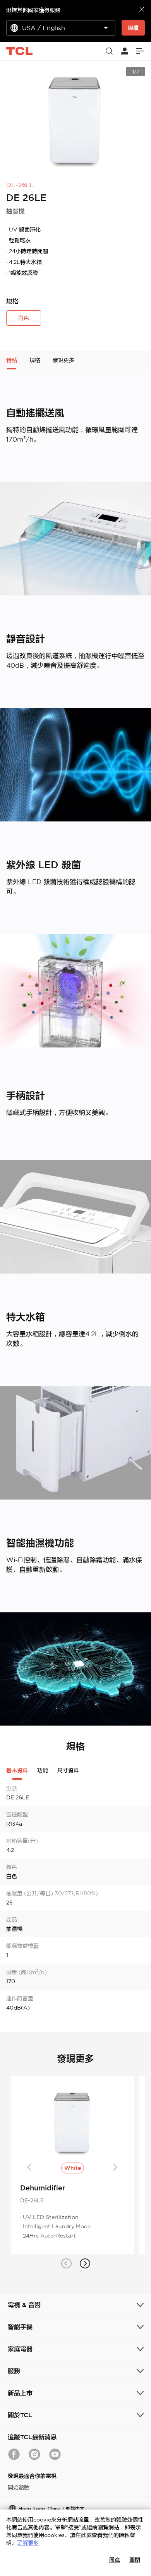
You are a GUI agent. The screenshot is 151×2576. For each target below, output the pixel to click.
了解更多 (28, 2543)
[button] (66, 2263)
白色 (24, 318)
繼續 (133, 28)
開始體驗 (19, 2488)
